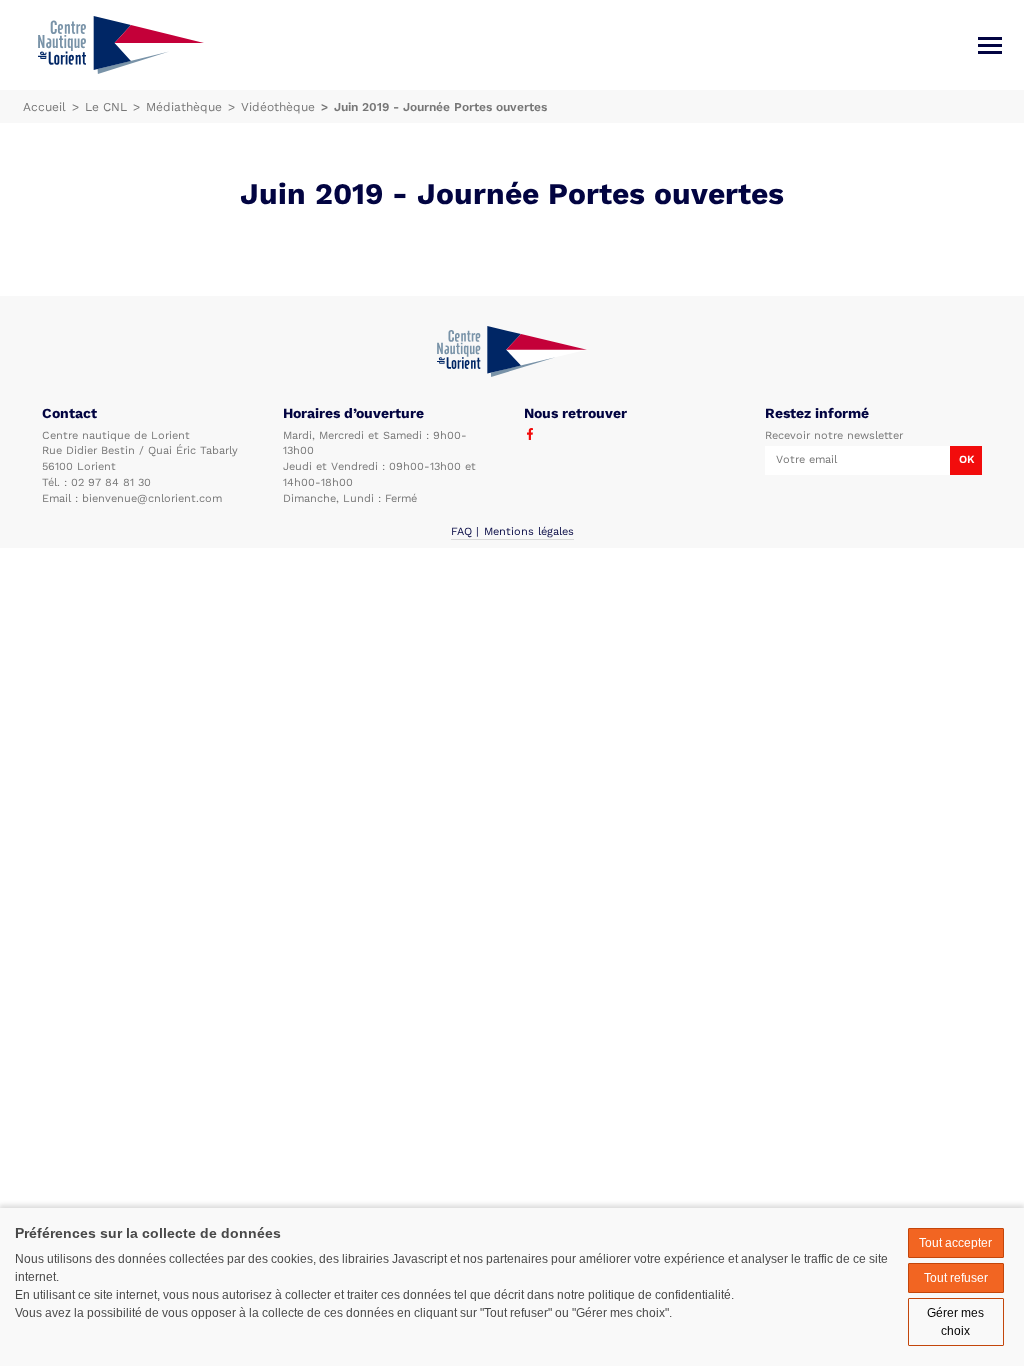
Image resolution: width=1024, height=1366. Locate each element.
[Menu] (990, 45)
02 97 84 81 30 (111, 482)
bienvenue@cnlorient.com (152, 498)
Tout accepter (955, 1243)
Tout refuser (956, 1278)
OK (966, 459)
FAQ (461, 531)
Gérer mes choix (955, 1322)
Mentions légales (529, 531)
